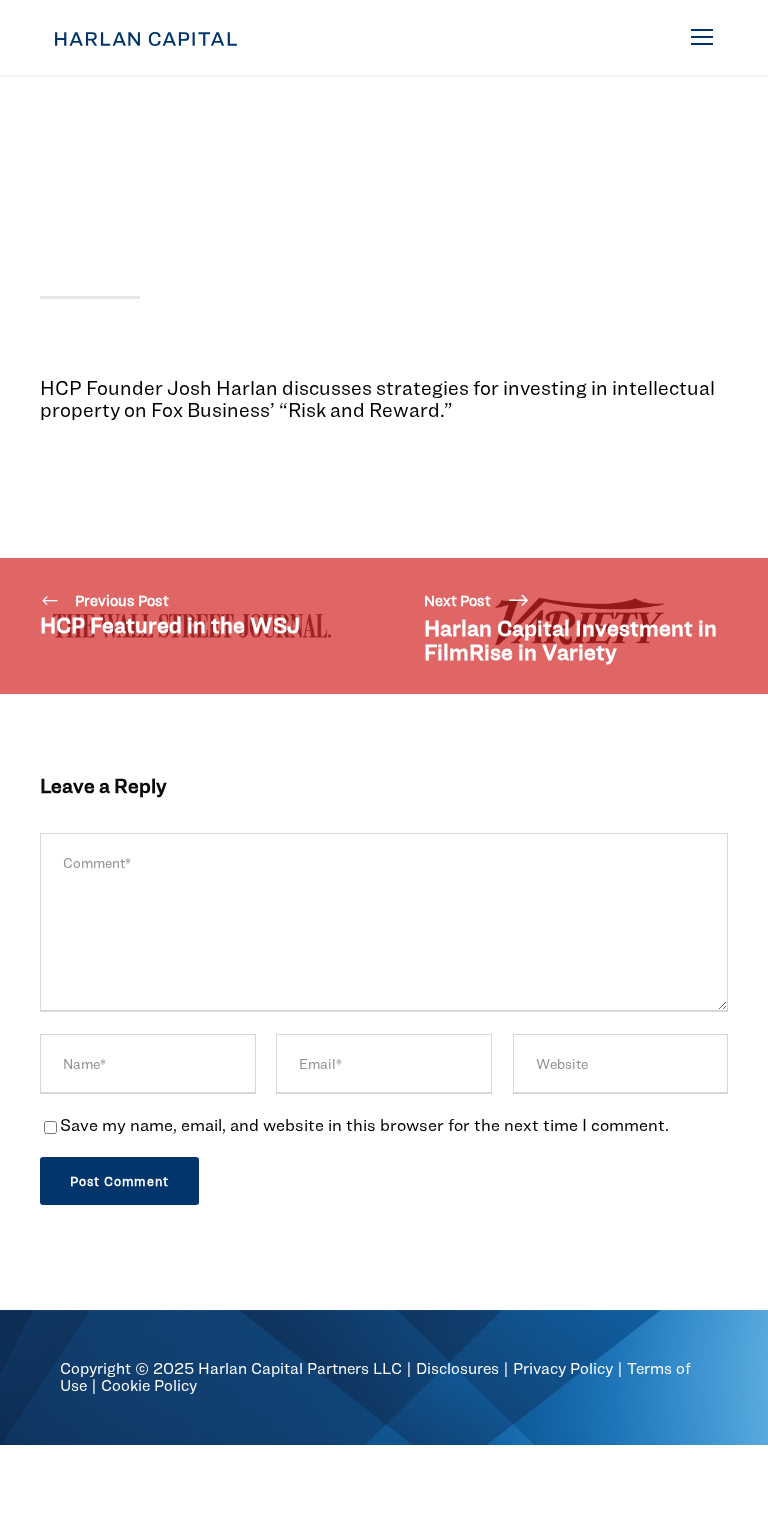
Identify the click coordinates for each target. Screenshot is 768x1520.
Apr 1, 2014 (78, 133)
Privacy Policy (563, 1368)
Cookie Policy (149, 1385)
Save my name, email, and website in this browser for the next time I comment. (364, 1125)
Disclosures (457, 1368)
